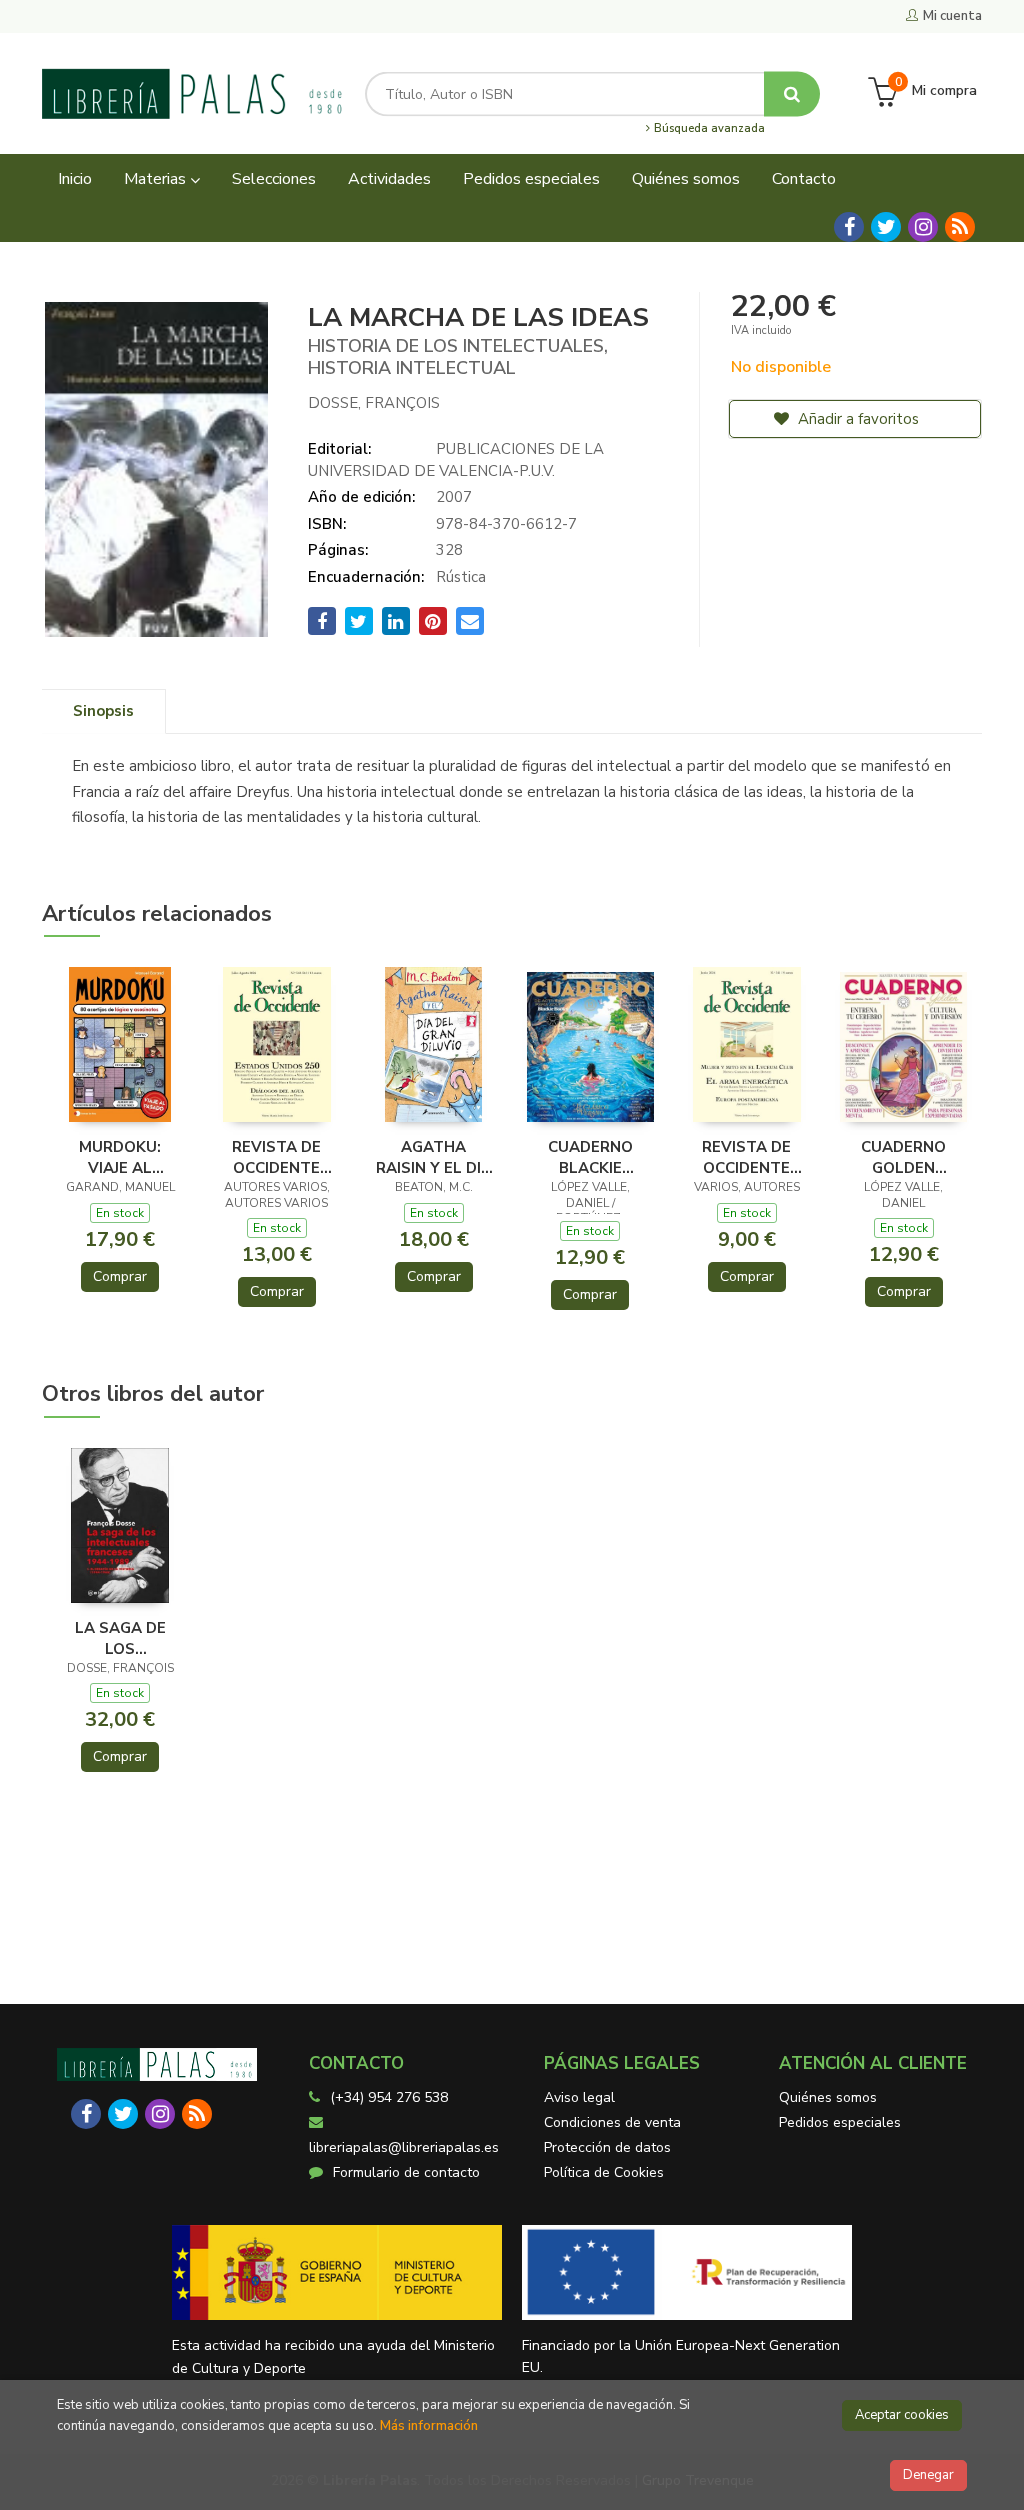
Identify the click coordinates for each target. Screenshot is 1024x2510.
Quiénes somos (828, 2097)
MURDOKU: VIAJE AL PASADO (120, 1157)
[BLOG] (960, 227)
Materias (157, 179)
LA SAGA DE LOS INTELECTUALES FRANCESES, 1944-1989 (120, 1638)
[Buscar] (792, 93)
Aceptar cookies (902, 2415)
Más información (429, 2426)
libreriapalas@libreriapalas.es (404, 2147)
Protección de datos (607, 2147)
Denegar (928, 2475)
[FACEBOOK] (849, 227)
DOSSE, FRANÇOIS (374, 403)
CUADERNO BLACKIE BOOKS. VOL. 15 (590, 1157)
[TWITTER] (886, 227)
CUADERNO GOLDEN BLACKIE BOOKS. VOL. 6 (903, 1157)
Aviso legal (579, 2097)
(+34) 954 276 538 (389, 2097)
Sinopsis (103, 711)
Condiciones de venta (612, 2122)
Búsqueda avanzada (708, 129)
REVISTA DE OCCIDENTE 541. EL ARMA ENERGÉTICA (747, 1157)
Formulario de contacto (406, 2172)
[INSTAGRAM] (923, 227)
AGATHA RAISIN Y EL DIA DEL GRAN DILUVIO (434, 1157)
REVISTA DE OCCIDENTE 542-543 (276, 1157)
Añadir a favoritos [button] (856, 419)
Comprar (120, 1276)
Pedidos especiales (840, 2122)
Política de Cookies (604, 2172)
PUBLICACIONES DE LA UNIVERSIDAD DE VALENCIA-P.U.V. (456, 459)
